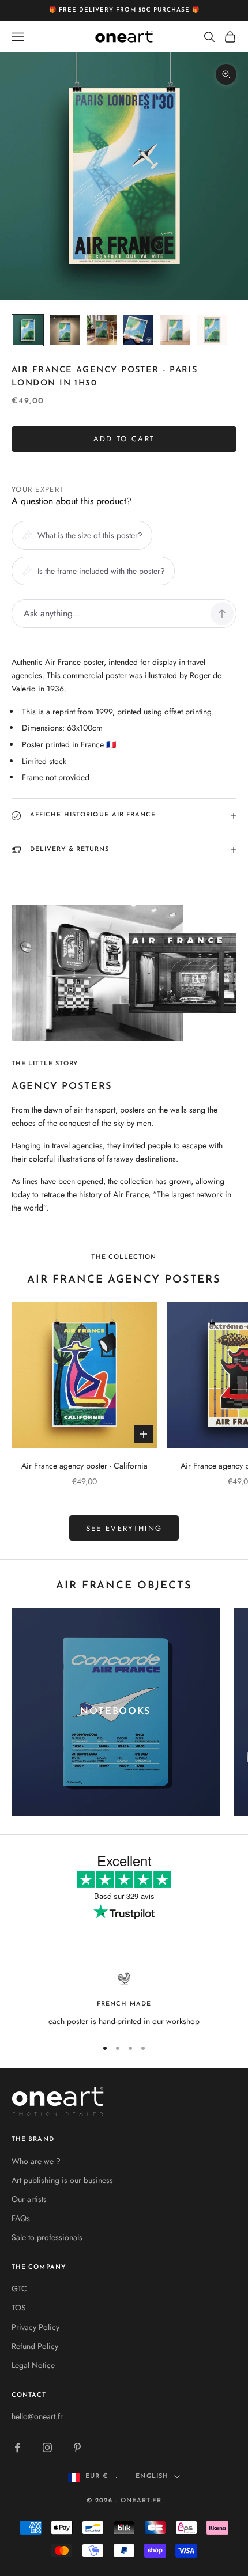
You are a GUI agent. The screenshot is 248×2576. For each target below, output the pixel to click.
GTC (19, 2288)
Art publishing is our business (62, 2180)
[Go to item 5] (175, 330)
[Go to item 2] (65, 330)
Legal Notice (33, 2365)
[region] (124, 2000)
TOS (19, 2308)
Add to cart (124, 439)
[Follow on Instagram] (47, 2448)
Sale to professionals (47, 2237)
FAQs (21, 2218)
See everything (124, 1528)
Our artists (29, 2199)
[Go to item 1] (28, 330)
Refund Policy (35, 2346)
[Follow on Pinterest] (77, 2448)
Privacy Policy (35, 2327)
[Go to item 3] (102, 330)
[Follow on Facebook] (17, 2448)
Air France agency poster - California (84, 1466)
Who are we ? (36, 2161)
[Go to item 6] (212, 330)
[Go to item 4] (138, 330)
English (152, 2477)
